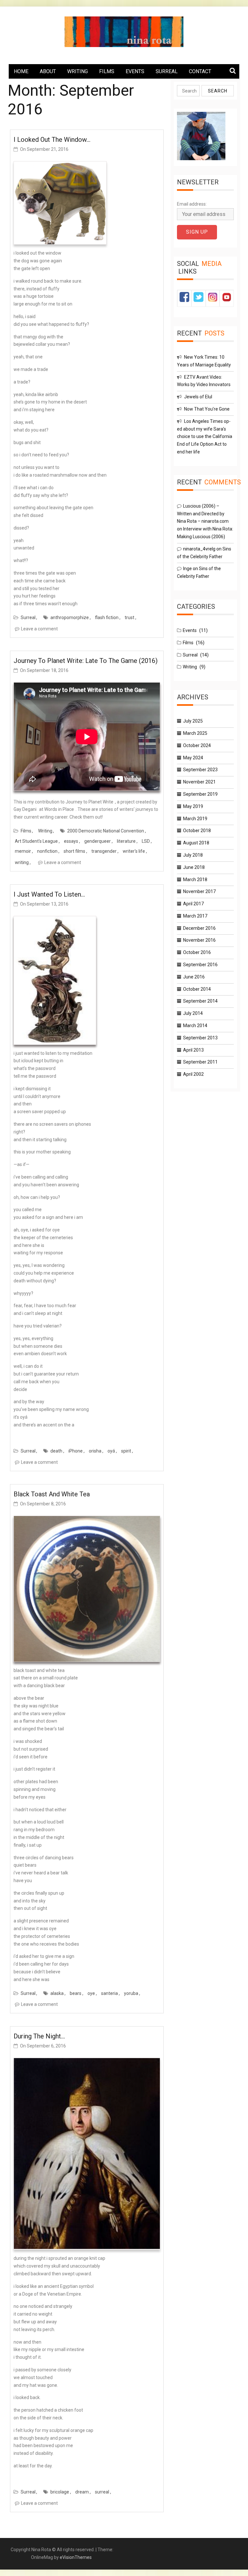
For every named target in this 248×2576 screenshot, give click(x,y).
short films (74, 851)
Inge (187, 569)
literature (126, 841)
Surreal (28, 617)
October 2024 (197, 745)
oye (91, 1993)
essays (71, 841)
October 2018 (197, 831)
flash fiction (107, 617)
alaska (57, 1993)
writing (22, 862)
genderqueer (98, 841)
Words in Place (59, 809)
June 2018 (194, 867)
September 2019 (200, 794)
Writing (45, 831)
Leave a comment (39, 629)
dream (82, 2492)
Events (190, 630)
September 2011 (200, 1062)
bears (76, 1993)
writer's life (134, 851)
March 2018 (195, 880)
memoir (23, 851)
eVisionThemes (76, 2557)
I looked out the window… (52, 140)
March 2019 (195, 819)
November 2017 (199, 891)
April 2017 (193, 904)
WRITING (77, 71)
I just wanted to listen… (49, 894)
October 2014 (197, 989)
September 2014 (200, 1001)
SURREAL (167, 71)
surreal (102, 2492)
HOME (21, 71)
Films (26, 831)
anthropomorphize (70, 617)
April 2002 (193, 1074)
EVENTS (135, 71)
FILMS (107, 71)
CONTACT (200, 71)
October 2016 (197, 952)
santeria (109, 1993)
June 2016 (194, 977)
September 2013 (200, 1038)
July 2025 (193, 721)
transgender (104, 851)
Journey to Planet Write (89, 802)
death (56, 1451)
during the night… (39, 2036)
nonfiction (47, 851)
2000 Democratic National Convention (106, 831)
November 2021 (199, 782)
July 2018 (193, 855)
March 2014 (195, 1026)
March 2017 (195, 916)
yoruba (131, 1993)
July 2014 (193, 1013)
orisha (95, 1451)
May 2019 (193, 806)
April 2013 (193, 1050)
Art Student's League (36, 841)
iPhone (76, 1451)
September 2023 (200, 770)
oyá (111, 1451)
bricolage (60, 2492)
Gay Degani (25, 809)
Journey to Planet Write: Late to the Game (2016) (86, 661)
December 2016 (199, 928)
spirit (126, 1451)
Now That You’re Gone (207, 409)
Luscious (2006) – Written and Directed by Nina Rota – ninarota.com (203, 514)
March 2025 (195, 733)
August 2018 (196, 843)
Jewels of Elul (198, 397)
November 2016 (199, 940)
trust (129, 617)
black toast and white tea (52, 1494)
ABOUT (48, 71)
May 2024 (193, 758)
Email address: (192, 204)
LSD (146, 841)
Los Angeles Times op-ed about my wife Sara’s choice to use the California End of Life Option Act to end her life (205, 437)
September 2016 (200, 965)
